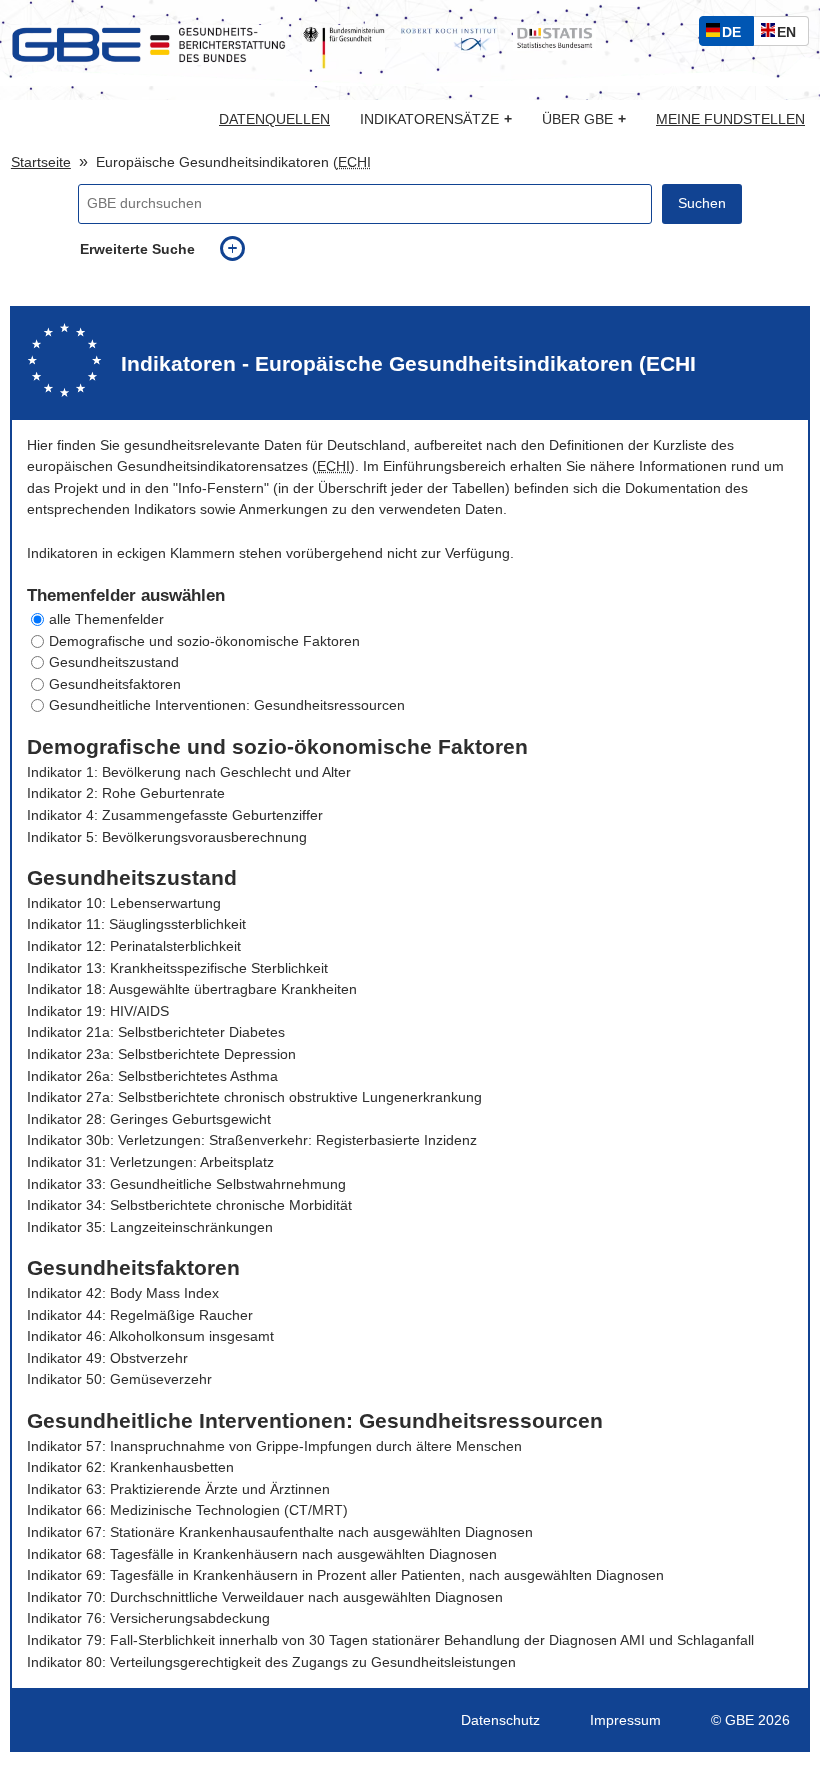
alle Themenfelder (106, 619)
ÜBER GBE (584, 119)
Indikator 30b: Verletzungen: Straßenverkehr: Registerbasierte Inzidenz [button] (252, 1140)
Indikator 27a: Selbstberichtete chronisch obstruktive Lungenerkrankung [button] (254, 1097)
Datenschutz (500, 1720)
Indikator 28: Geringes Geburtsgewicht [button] (149, 1119)
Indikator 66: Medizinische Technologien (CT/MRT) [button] (187, 1510)
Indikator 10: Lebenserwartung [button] (124, 903)
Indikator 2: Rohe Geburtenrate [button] (126, 793)
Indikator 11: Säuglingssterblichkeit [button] (136, 924)
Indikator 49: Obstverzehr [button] (107, 1358)
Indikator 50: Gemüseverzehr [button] (119, 1379)
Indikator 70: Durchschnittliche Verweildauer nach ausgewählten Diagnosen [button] (265, 1597)
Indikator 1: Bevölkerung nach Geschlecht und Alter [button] (189, 772)
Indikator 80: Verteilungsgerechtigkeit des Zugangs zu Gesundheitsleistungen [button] (271, 1662)
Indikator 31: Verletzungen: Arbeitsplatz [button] (150, 1162)
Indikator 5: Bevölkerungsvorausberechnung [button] (167, 837)
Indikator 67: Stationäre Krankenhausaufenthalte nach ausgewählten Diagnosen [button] (280, 1532)
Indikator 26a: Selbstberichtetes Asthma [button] (152, 1076)
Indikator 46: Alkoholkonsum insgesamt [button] (150, 1336)
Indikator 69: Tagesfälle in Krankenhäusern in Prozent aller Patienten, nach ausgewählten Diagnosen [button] (345, 1575)
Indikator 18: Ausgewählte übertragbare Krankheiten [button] (192, 989)
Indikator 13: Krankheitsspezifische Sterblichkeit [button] (177, 968)
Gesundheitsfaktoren (115, 684)
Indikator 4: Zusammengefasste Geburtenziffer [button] (175, 815)
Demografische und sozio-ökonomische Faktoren (204, 641)
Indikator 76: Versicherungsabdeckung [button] (148, 1618)
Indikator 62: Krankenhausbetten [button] (130, 1467)
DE (736, 34)
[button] (410, 620)
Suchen (702, 203)
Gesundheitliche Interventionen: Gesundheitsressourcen (227, 705)
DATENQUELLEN (274, 120)
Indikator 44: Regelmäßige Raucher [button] (140, 1315)
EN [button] (791, 34)
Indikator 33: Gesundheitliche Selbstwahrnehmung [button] (186, 1184)
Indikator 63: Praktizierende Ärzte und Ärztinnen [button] (178, 1489)
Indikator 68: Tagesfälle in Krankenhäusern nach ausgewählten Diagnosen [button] (262, 1554)
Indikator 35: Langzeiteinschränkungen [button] (150, 1227)
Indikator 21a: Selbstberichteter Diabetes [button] (156, 1032)
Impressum (625, 1720)
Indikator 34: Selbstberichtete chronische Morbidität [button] (189, 1205)
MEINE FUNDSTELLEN (730, 120)
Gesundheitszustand (114, 662)
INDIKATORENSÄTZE (436, 119)
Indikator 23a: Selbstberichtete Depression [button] (161, 1054)
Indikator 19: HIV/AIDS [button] (98, 1011)
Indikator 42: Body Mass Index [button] (123, 1293)
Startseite (41, 162)
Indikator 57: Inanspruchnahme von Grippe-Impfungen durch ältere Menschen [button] (274, 1446)
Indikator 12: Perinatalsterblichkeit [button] (134, 946)
